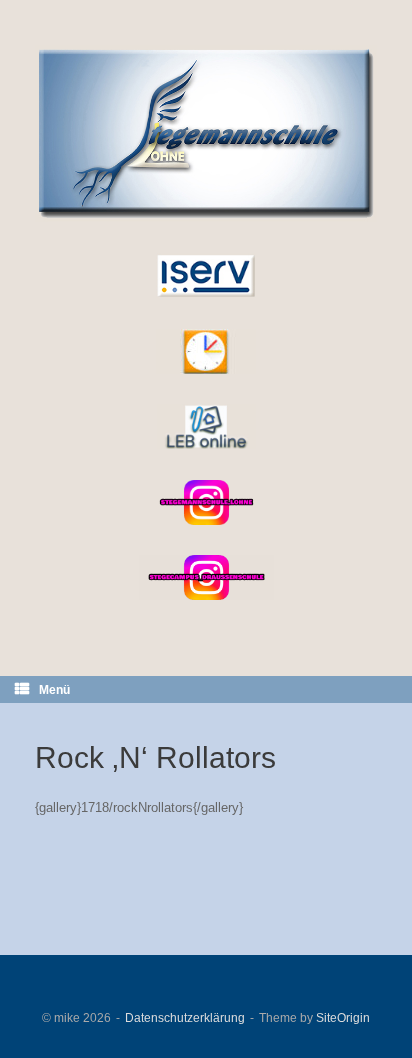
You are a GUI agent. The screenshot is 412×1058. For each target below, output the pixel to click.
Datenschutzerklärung (185, 1018)
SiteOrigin (343, 1018)
